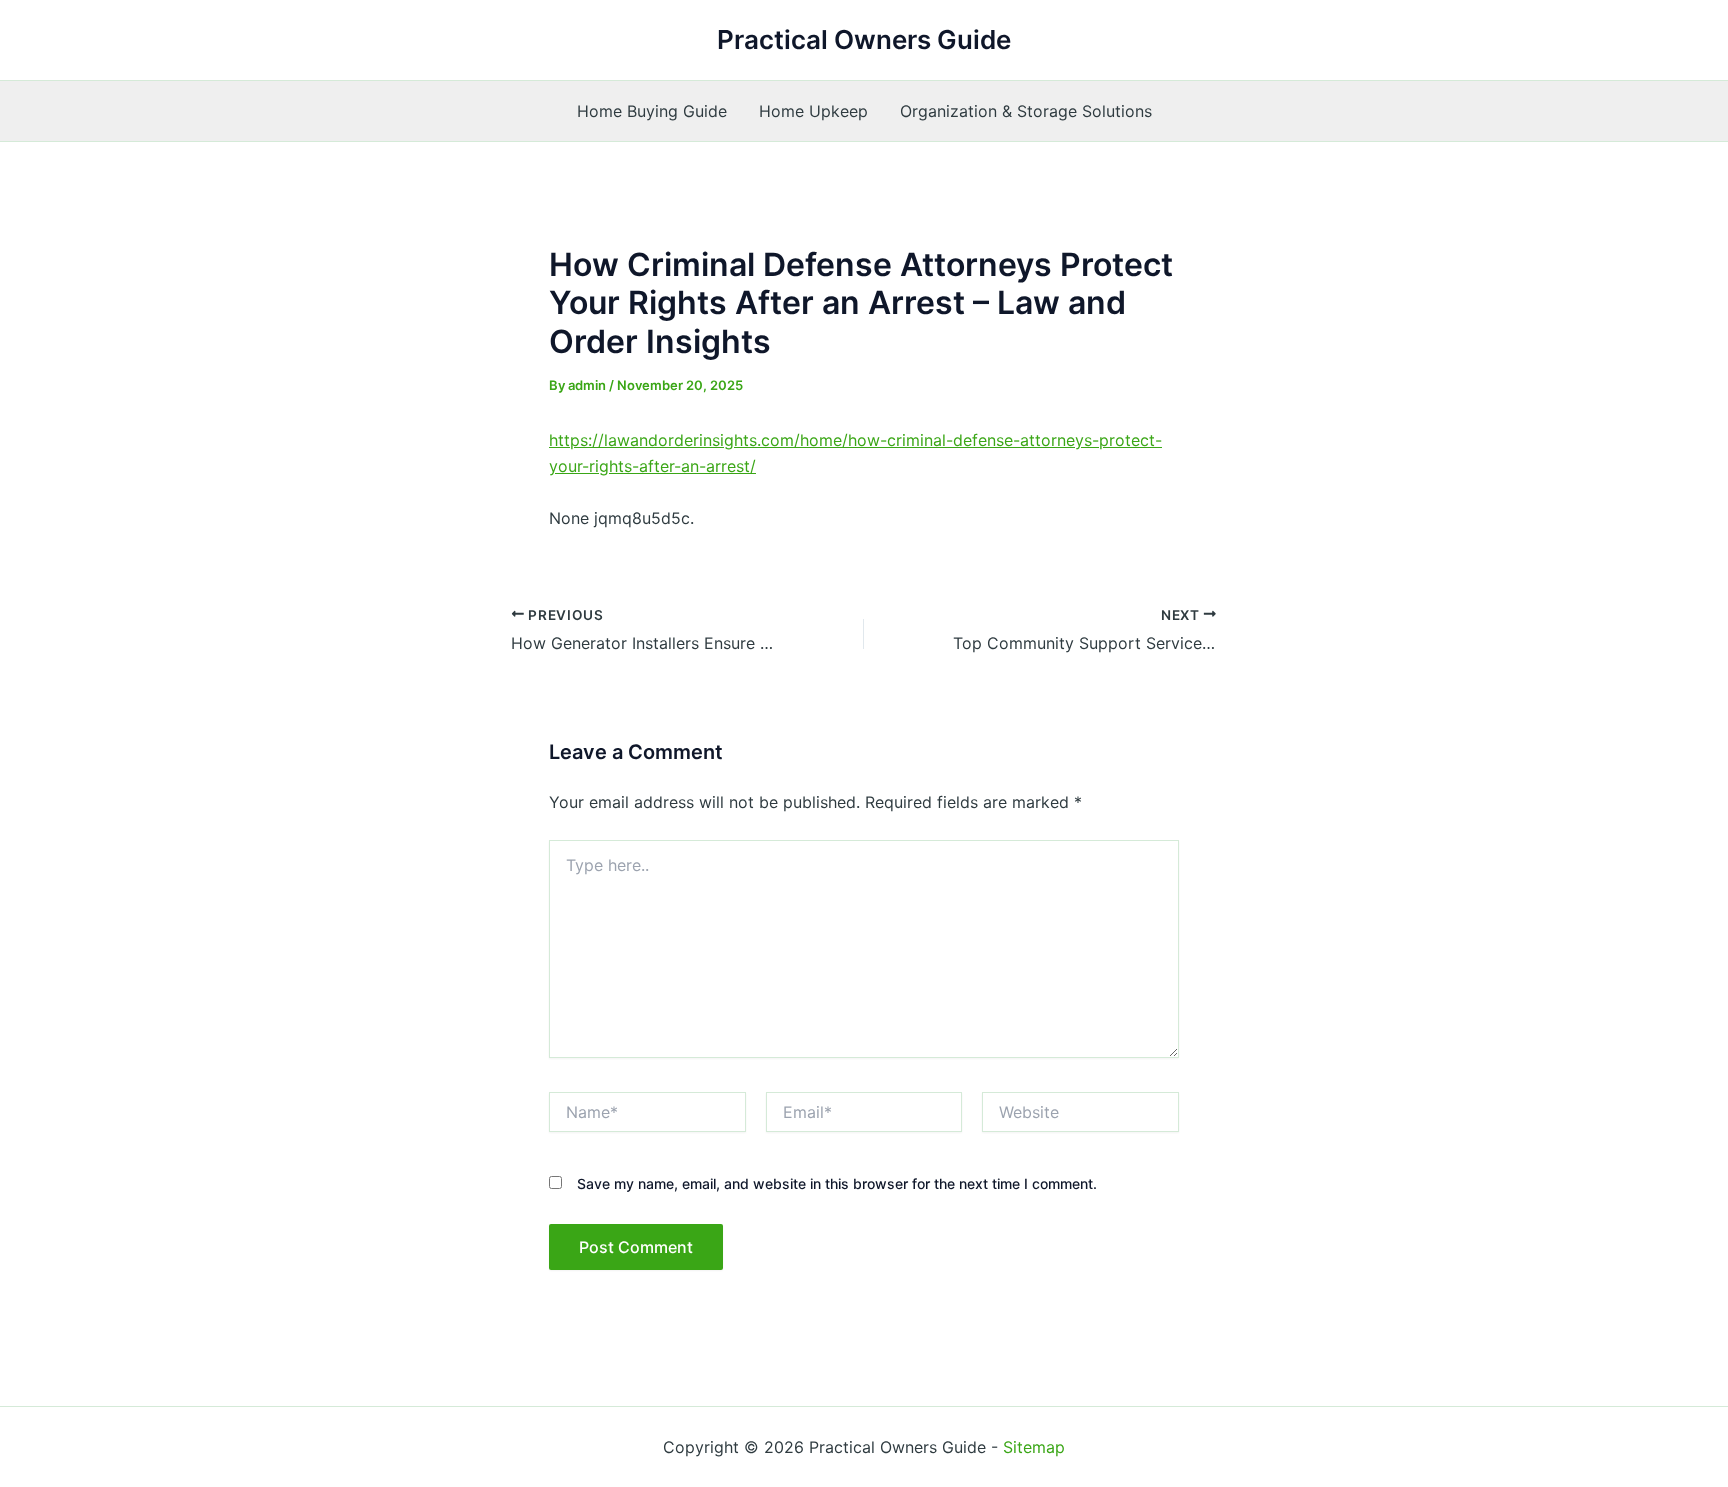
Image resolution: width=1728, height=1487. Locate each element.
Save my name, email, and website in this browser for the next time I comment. (837, 1183)
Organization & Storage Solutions (1026, 111)
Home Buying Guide (652, 111)
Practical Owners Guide (864, 39)
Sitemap (1034, 1447)
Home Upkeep (813, 111)
